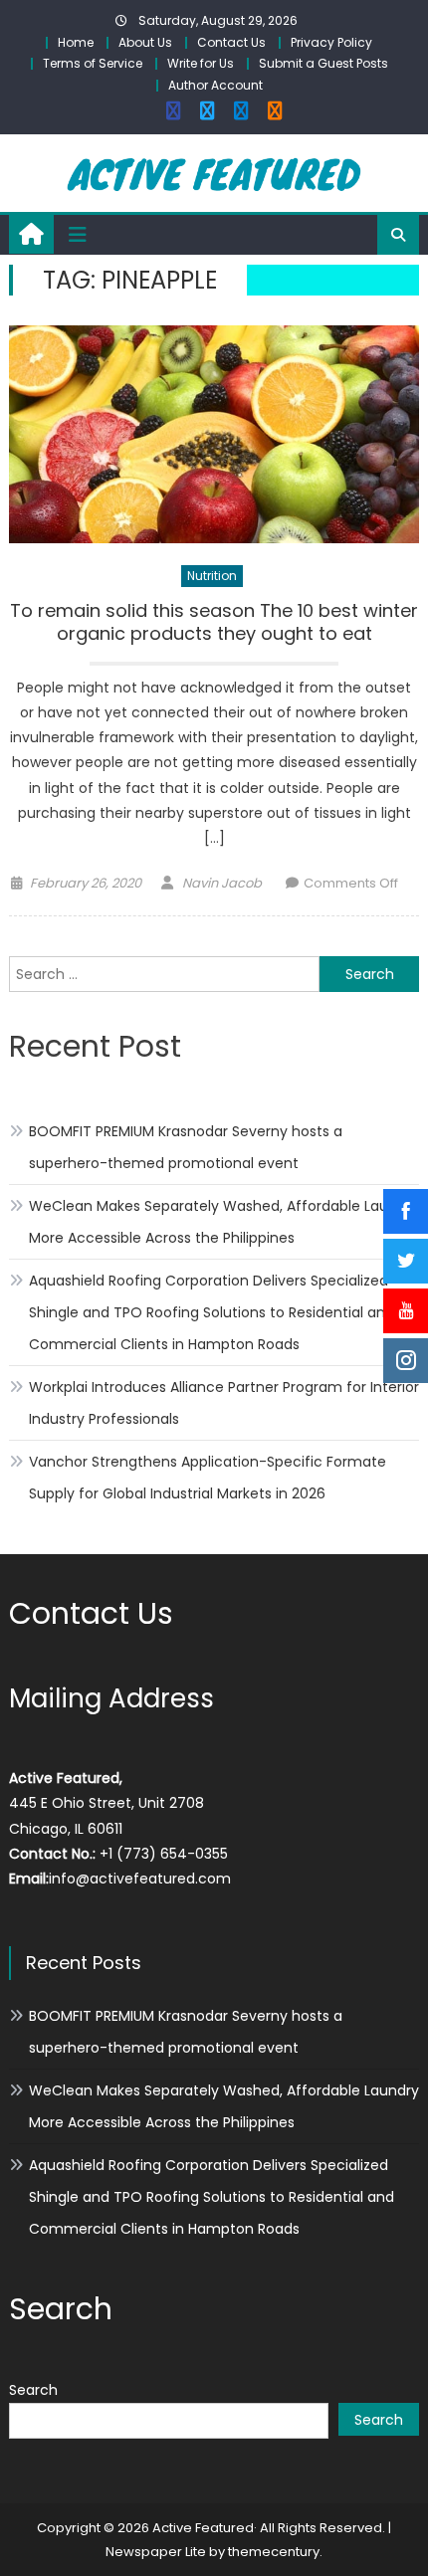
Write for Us (201, 63)
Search (33, 2390)
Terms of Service (93, 63)
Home (76, 42)
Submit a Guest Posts (323, 63)
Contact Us (231, 42)
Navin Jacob (222, 883)
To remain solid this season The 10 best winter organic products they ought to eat (214, 622)
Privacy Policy (331, 42)
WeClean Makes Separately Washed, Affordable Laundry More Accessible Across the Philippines (224, 1222)
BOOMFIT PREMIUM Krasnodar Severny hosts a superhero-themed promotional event (186, 1147)
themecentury (274, 2552)
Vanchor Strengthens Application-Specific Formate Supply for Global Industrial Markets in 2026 (208, 1478)
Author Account (215, 85)
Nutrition (212, 576)
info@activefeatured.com (140, 1879)
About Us (145, 42)
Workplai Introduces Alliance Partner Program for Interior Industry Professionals (224, 1403)
